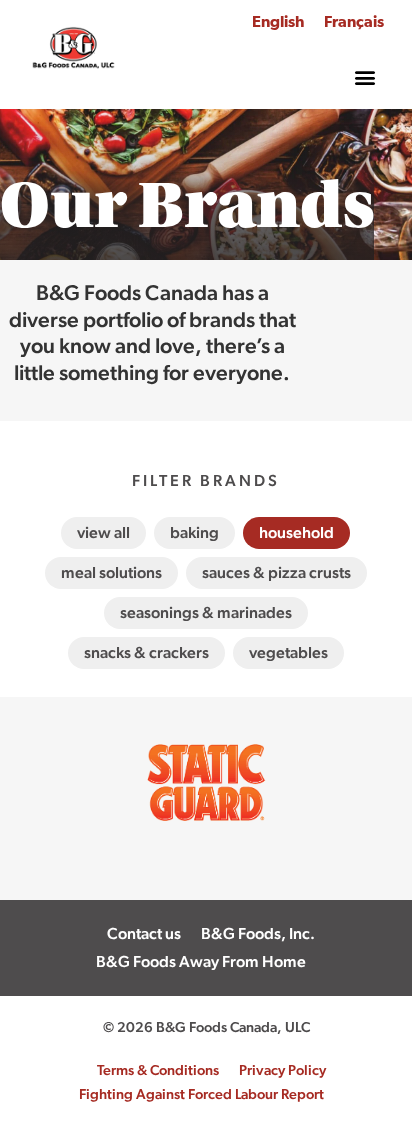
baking (194, 532)
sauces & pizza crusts (276, 572)
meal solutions (111, 572)
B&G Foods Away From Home (201, 961)
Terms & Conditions (158, 1069)
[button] (364, 77)
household (296, 532)
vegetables (288, 652)
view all (103, 532)
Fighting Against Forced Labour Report (201, 1093)
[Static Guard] (205, 868)
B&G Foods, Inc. (258, 933)
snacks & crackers (146, 652)
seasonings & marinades (206, 612)
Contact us (144, 933)
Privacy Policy (282, 1069)
